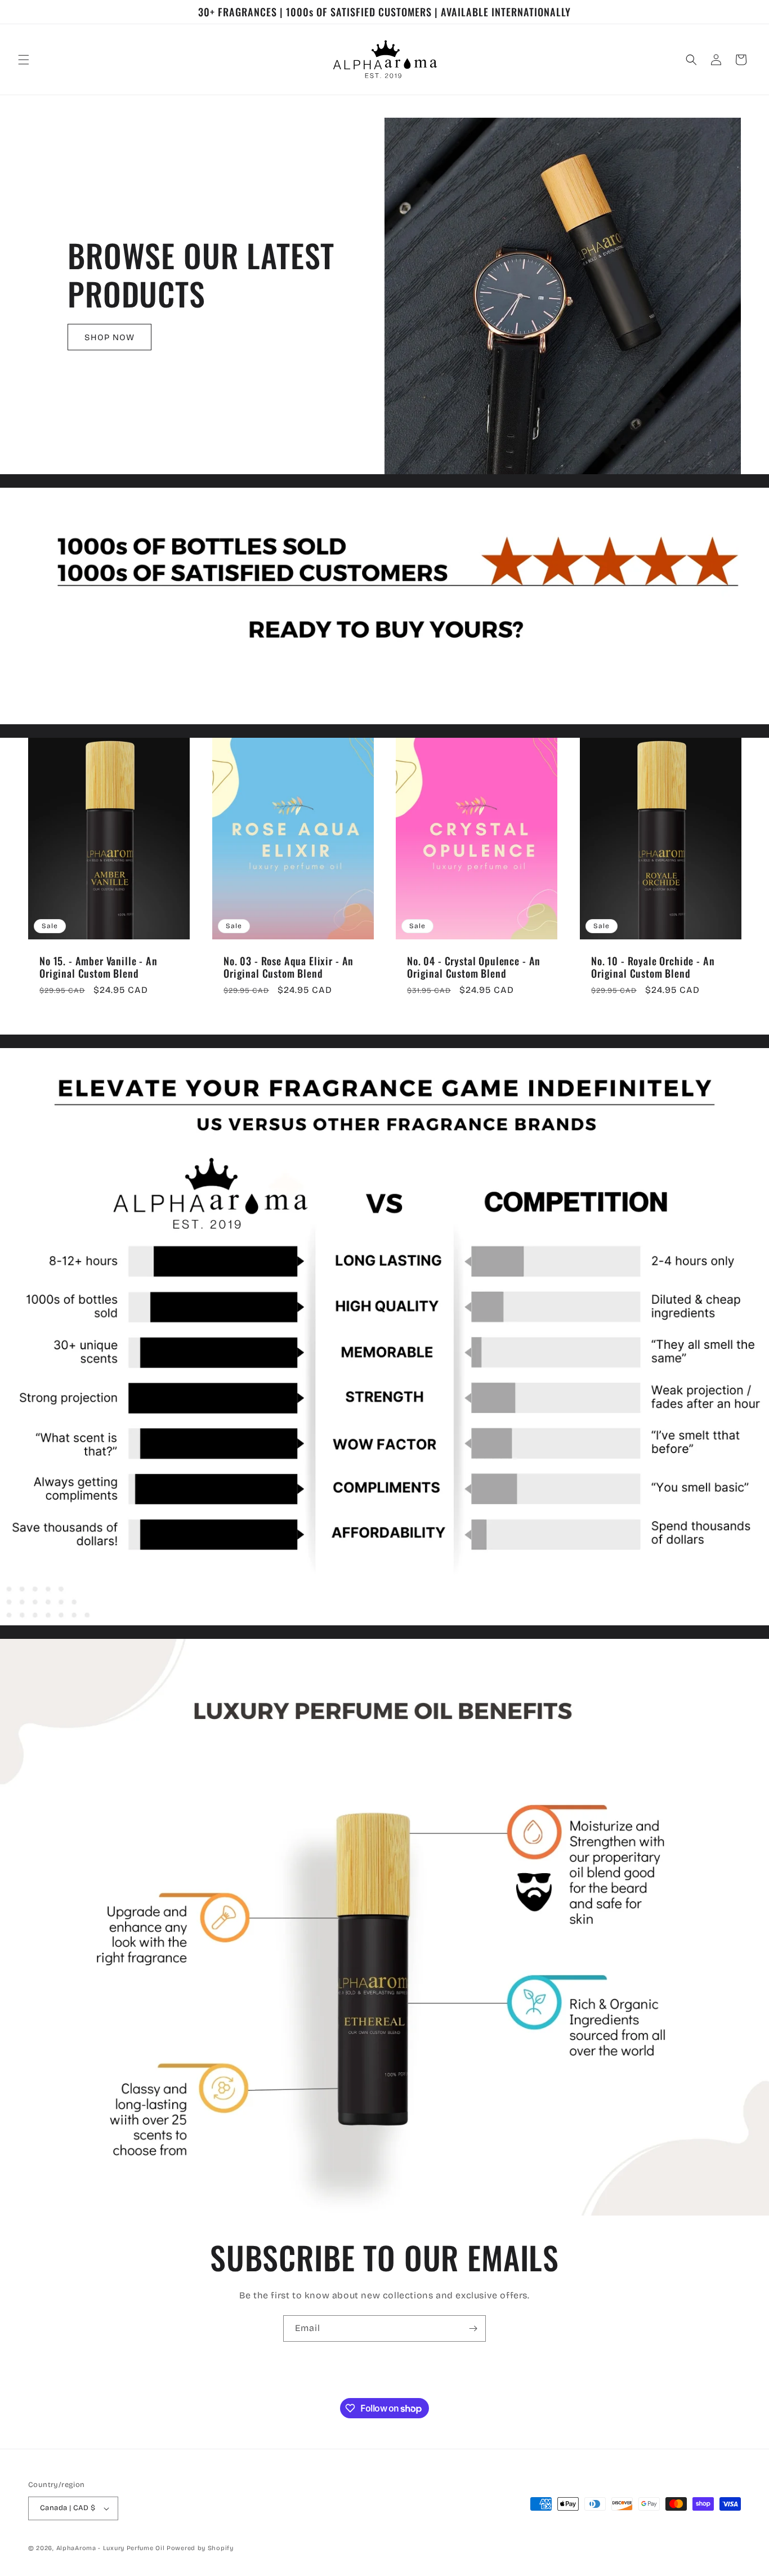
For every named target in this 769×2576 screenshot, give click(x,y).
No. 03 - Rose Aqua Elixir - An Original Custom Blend (289, 967)
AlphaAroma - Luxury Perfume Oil (111, 2548)
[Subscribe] (473, 2328)
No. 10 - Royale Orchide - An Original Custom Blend (653, 967)
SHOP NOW (109, 337)
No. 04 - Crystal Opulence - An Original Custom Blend (474, 967)
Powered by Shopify (200, 2548)
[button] (24, 60)
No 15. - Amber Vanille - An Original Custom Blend (99, 967)
